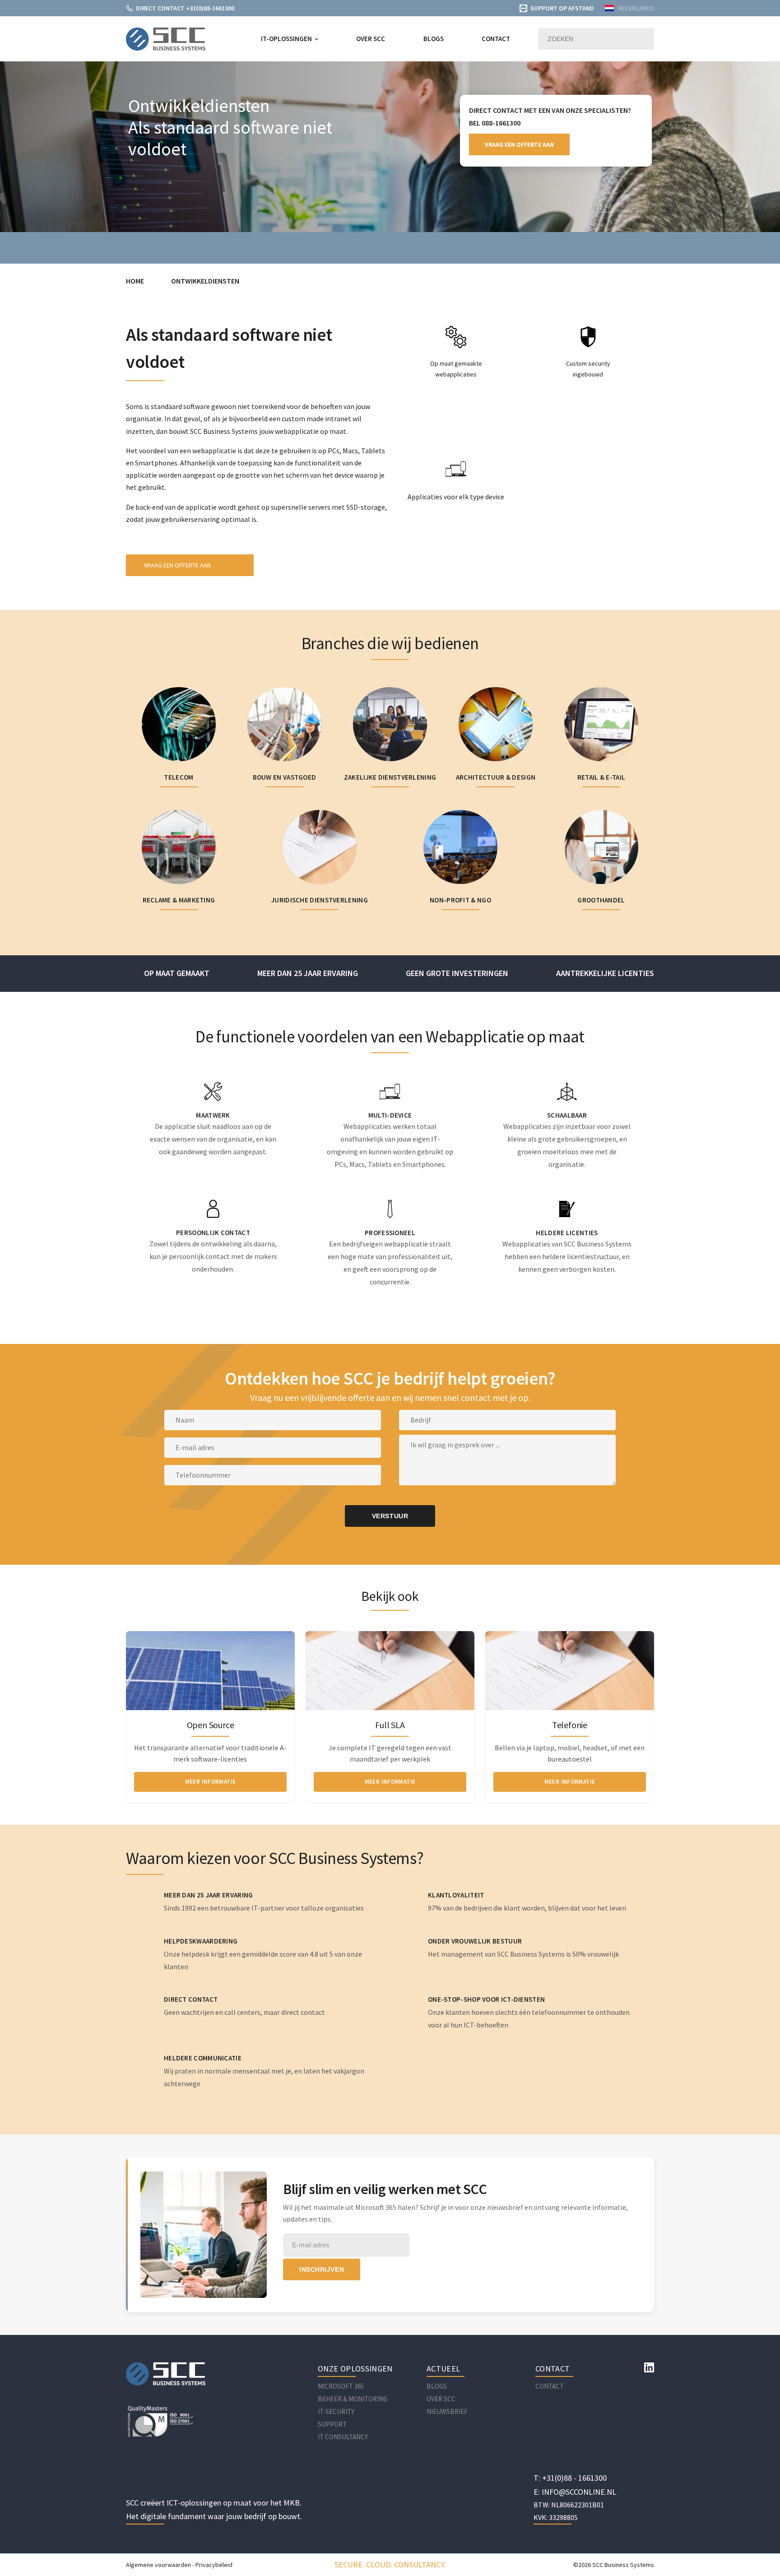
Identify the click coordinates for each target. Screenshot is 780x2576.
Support (332, 2424)
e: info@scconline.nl (575, 2492)
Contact (496, 39)
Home (135, 281)
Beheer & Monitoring (353, 2399)
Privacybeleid (214, 2565)
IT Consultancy (343, 2437)
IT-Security (336, 2411)
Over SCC (371, 39)
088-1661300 (501, 123)
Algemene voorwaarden (158, 2565)
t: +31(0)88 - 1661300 (570, 2478)
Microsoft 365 (341, 2386)
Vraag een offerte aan (519, 144)
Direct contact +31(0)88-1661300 (185, 8)
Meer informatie (211, 1781)
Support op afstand (562, 8)
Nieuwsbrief (447, 2411)
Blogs (434, 39)
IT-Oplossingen (286, 39)
